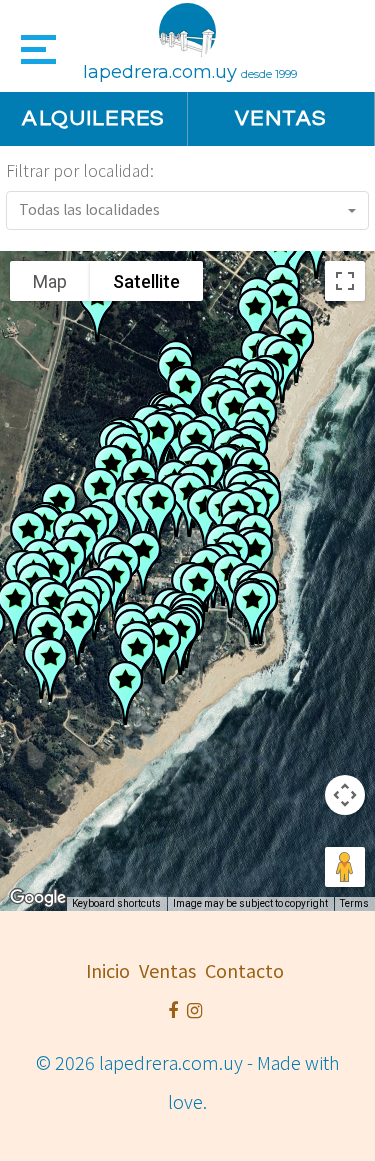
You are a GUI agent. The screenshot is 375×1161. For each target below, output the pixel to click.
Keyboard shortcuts (116, 903)
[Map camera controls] (345, 795)
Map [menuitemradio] (50, 281)
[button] (187, 210)
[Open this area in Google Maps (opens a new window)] (38, 898)
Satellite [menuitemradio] (146, 281)
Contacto (244, 970)
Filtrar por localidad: (80, 170)
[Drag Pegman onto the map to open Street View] (345, 867)
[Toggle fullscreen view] (345, 281)
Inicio (108, 970)
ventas (167, 970)
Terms (354, 903)
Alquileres (93, 118)
